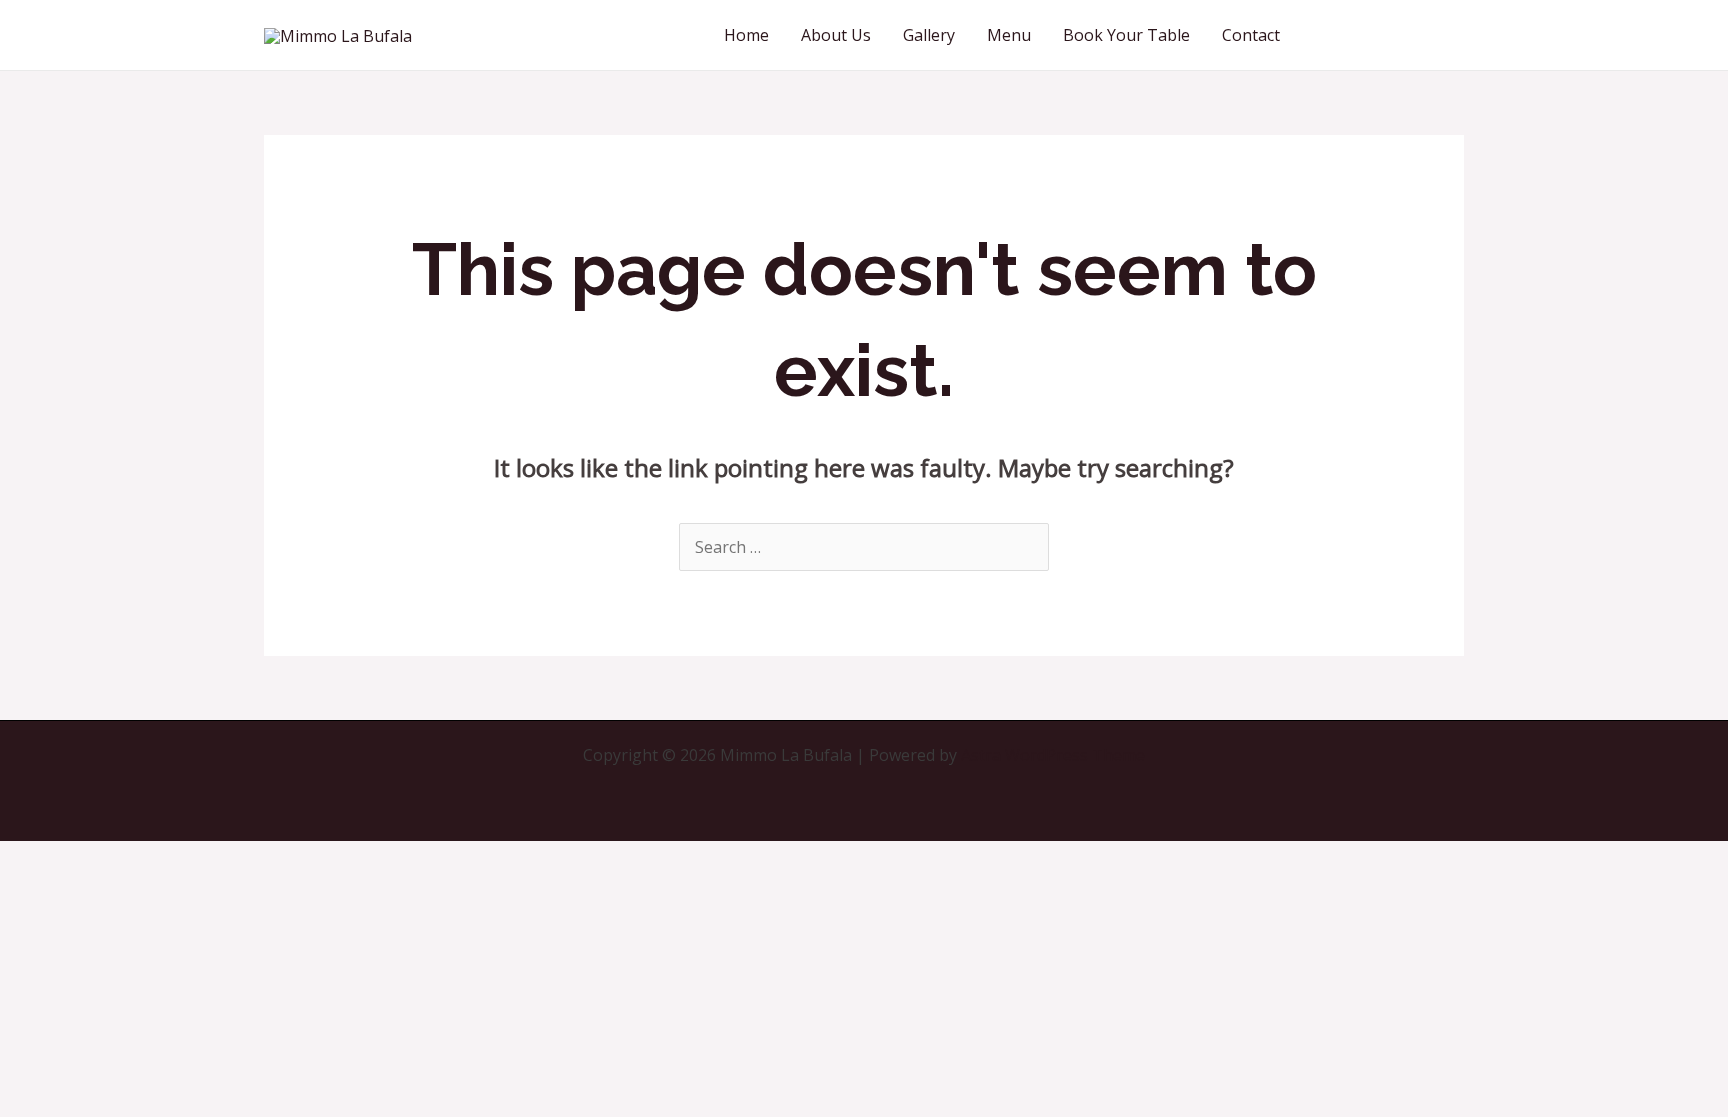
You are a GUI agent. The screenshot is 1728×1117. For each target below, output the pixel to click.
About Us (836, 35)
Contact (1251, 35)
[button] (1390, 35)
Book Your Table (1126, 35)
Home (746, 35)
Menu (1009, 35)
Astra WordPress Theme (1053, 755)
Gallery (929, 35)
